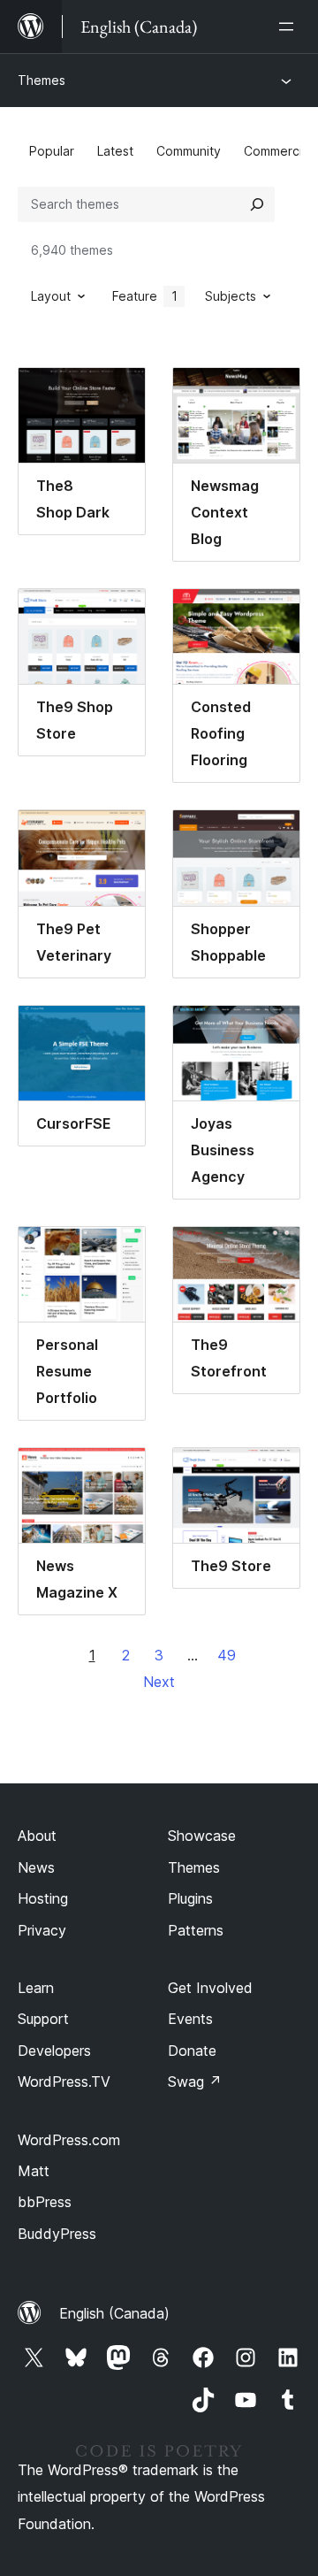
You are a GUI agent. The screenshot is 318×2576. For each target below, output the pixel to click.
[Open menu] (290, 27)
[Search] (257, 204)
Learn (36, 1988)
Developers (54, 2051)
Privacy (42, 1930)
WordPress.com (69, 2140)
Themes (42, 80)
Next (159, 1682)
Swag (195, 2081)
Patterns (196, 1930)
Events (190, 2019)
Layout (51, 296)
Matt (34, 2171)
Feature (145, 296)
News (36, 1867)
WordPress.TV (64, 2081)
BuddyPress (57, 2234)
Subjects (231, 296)
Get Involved (210, 1988)
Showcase (202, 1836)
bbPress (45, 2202)
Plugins (190, 1898)
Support (43, 2019)
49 (227, 1655)
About (37, 1836)
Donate (192, 2051)
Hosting (43, 1898)
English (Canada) (114, 2313)
